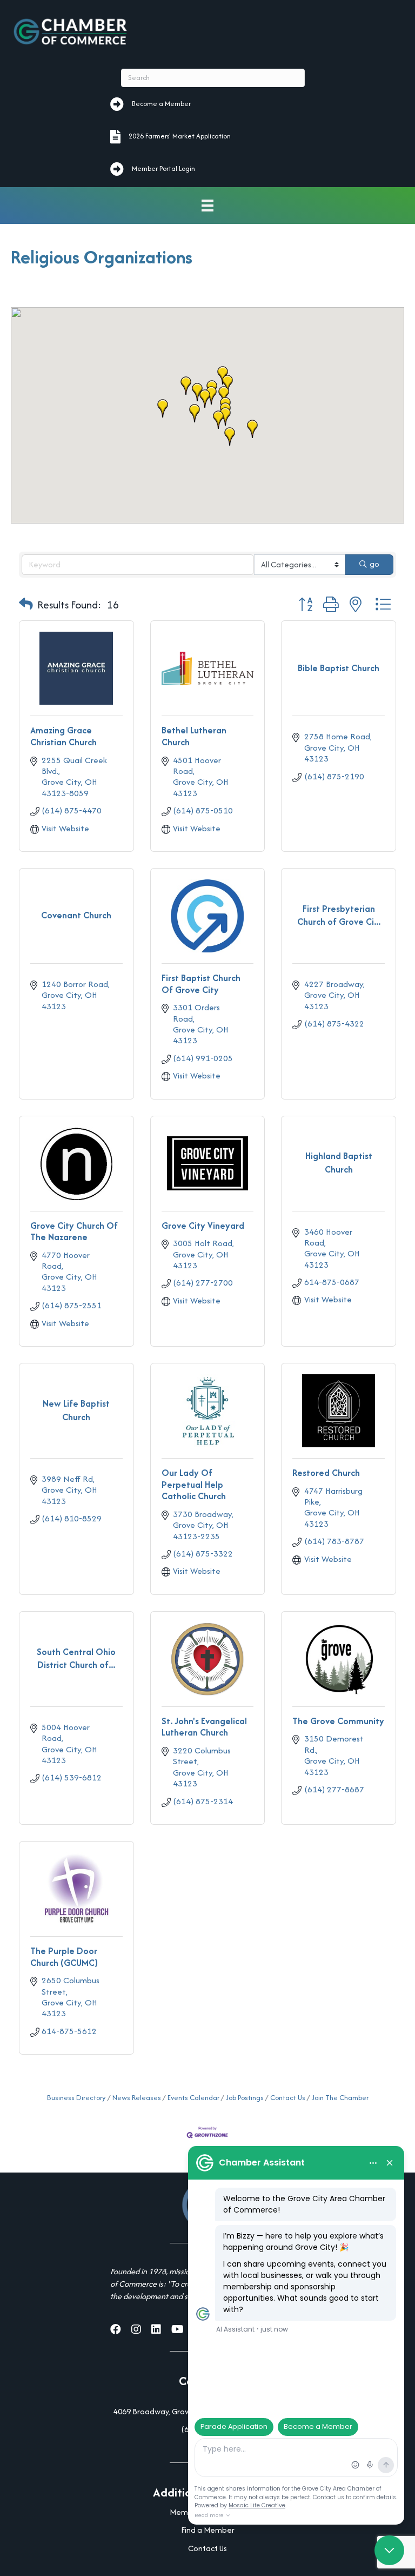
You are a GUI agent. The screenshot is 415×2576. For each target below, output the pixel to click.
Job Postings (245, 2098)
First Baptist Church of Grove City (201, 984)
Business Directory (76, 2098)
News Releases (137, 2098)
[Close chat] (389, 2550)
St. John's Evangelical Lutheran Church (204, 1727)
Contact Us (288, 2098)
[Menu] (207, 206)
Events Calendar (193, 2098)
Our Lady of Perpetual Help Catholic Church (194, 1484)
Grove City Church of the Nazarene (74, 1231)
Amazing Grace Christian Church (63, 736)
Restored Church (326, 1473)
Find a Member (208, 2530)
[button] (205, 399)
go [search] (374, 564)
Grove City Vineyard (203, 1226)
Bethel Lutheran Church (194, 736)
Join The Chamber (340, 2098)
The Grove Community (338, 1721)
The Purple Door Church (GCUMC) (64, 1957)
